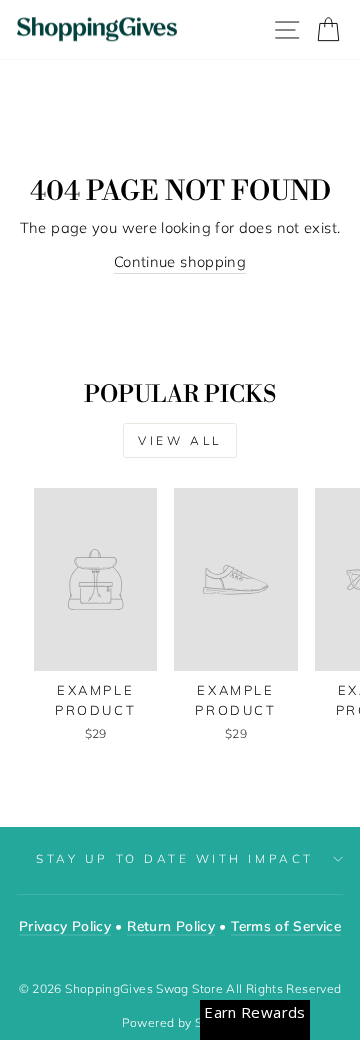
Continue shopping (180, 261)
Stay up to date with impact (174, 858)
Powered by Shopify (180, 1022)
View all (180, 440)
